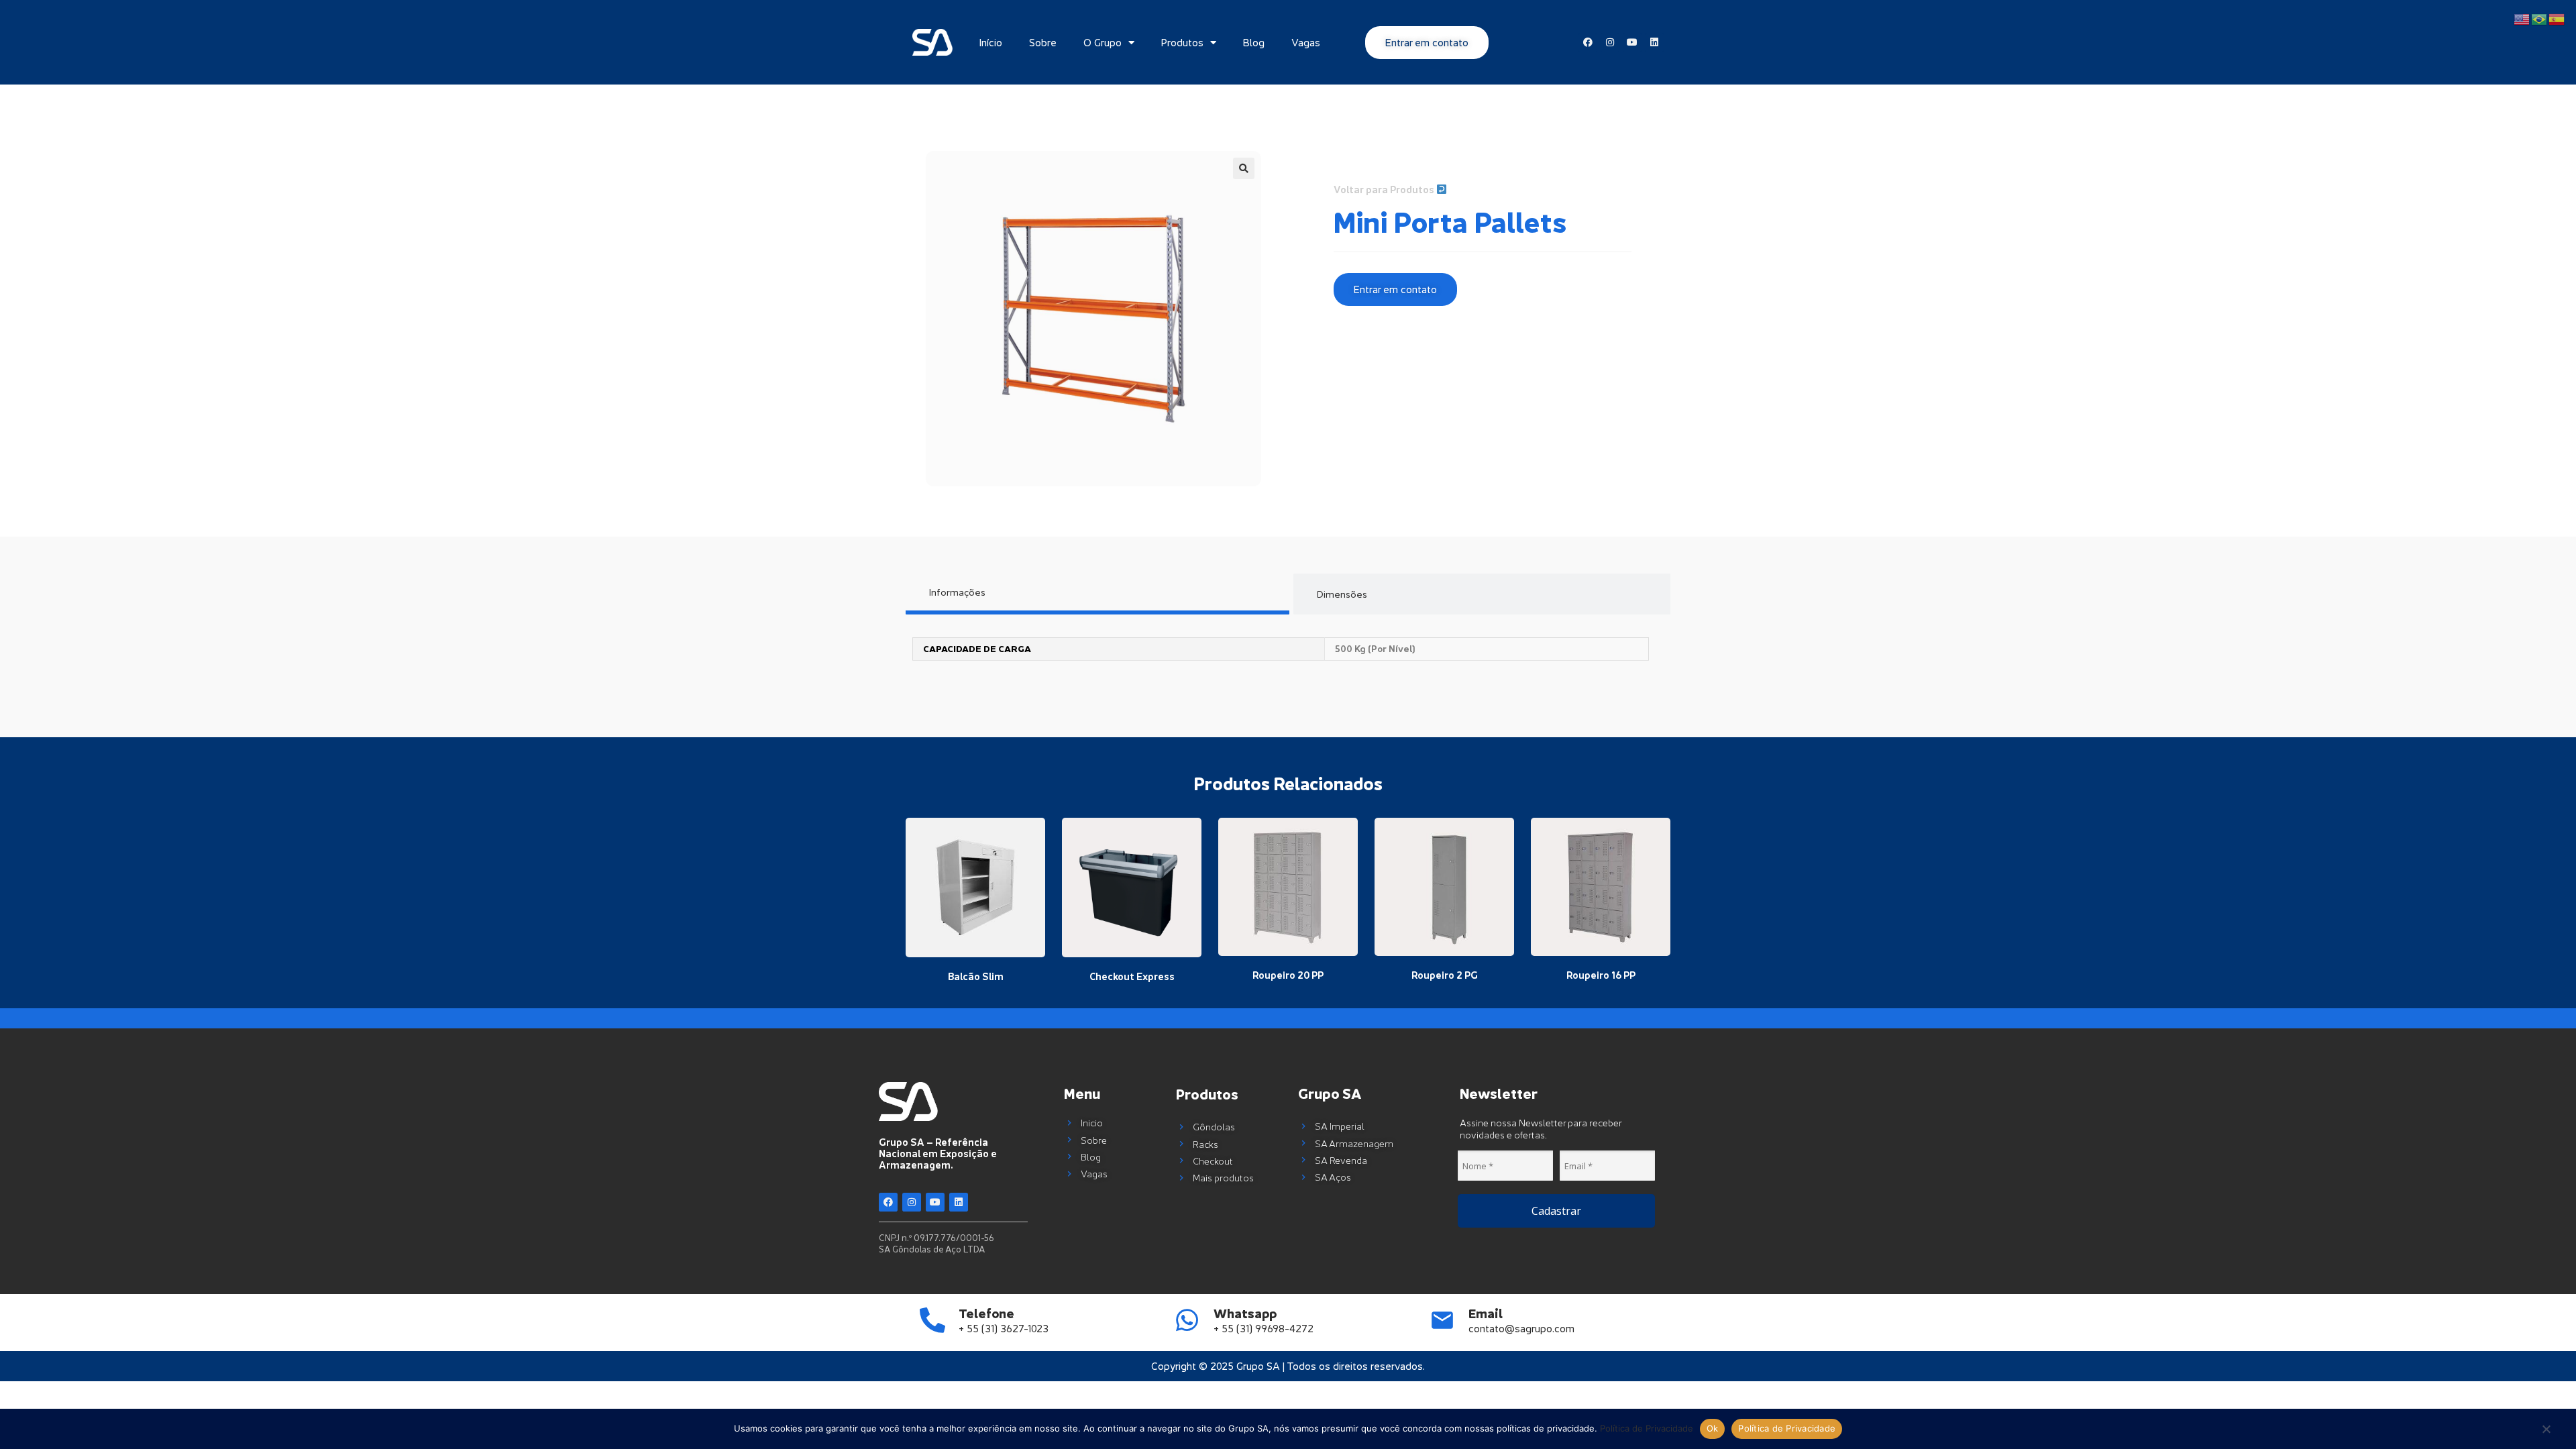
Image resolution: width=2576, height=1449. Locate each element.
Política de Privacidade (1647, 1428)
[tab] (1097, 594)
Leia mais (975, 946)
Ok (1713, 1428)
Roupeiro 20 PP (1288, 975)
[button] (1244, 168)
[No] (2546, 1430)
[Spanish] (2557, 18)
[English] (2522, 18)
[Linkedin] (959, 1202)
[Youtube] (935, 1202)
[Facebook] (888, 1202)
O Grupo (1103, 42)
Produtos (1182, 42)
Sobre (1043, 42)
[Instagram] (912, 1202)
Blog (1254, 42)
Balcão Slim (976, 976)
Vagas (1306, 42)
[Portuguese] (2540, 18)
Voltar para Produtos (1385, 190)
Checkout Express (1132, 976)
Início (991, 42)
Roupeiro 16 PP (1601, 975)
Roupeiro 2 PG (1445, 975)
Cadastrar (1556, 1211)
